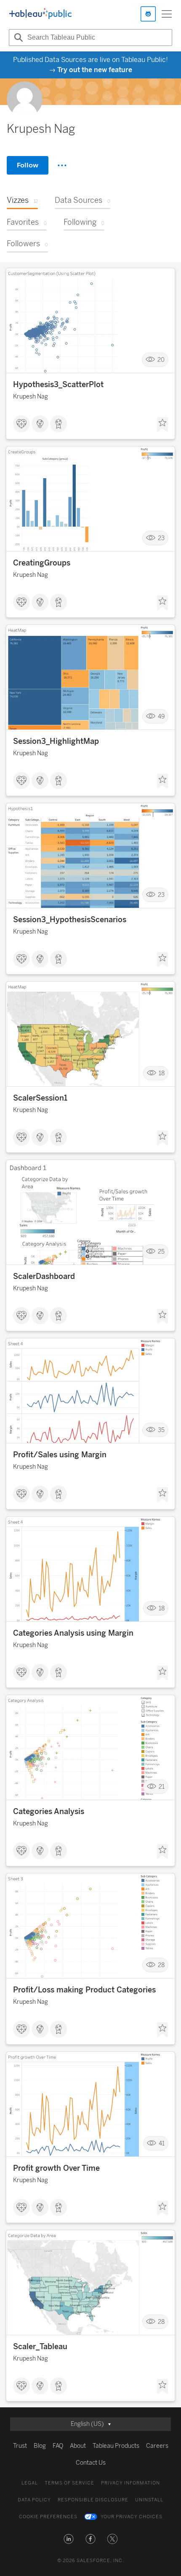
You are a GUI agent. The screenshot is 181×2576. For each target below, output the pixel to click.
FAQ (58, 2446)
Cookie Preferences (48, 2517)
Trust (20, 2446)
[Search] (17, 38)
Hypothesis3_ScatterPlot (58, 385)
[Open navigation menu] (167, 14)
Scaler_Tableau (40, 2347)
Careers (157, 2446)
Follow (28, 165)
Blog (40, 2446)
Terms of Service (69, 2483)
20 (161, 360)
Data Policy (34, 2500)
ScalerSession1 (40, 1098)
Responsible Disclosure (93, 2500)
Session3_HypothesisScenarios (70, 920)
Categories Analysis (49, 1812)
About (78, 2446)
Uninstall (149, 2500)
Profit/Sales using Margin (60, 1455)
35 (161, 1430)
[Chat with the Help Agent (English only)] (148, 14)
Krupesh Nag (31, 397)
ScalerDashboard (44, 1276)
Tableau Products (116, 2446)
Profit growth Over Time (56, 2168)
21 (162, 1787)
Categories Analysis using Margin (73, 1633)
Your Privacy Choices (132, 2517)
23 (161, 538)
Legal (30, 2483)
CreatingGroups (42, 563)
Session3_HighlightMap (56, 741)
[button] (69, 2539)
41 (162, 2144)
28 (161, 1965)
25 (161, 1252)
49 (161, 717)
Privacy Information (130, 2483)
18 (162, 1073)
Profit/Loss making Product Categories (84, 1990)
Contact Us (91, 2463)
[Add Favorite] (162, 425)
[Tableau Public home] (40, 14)
